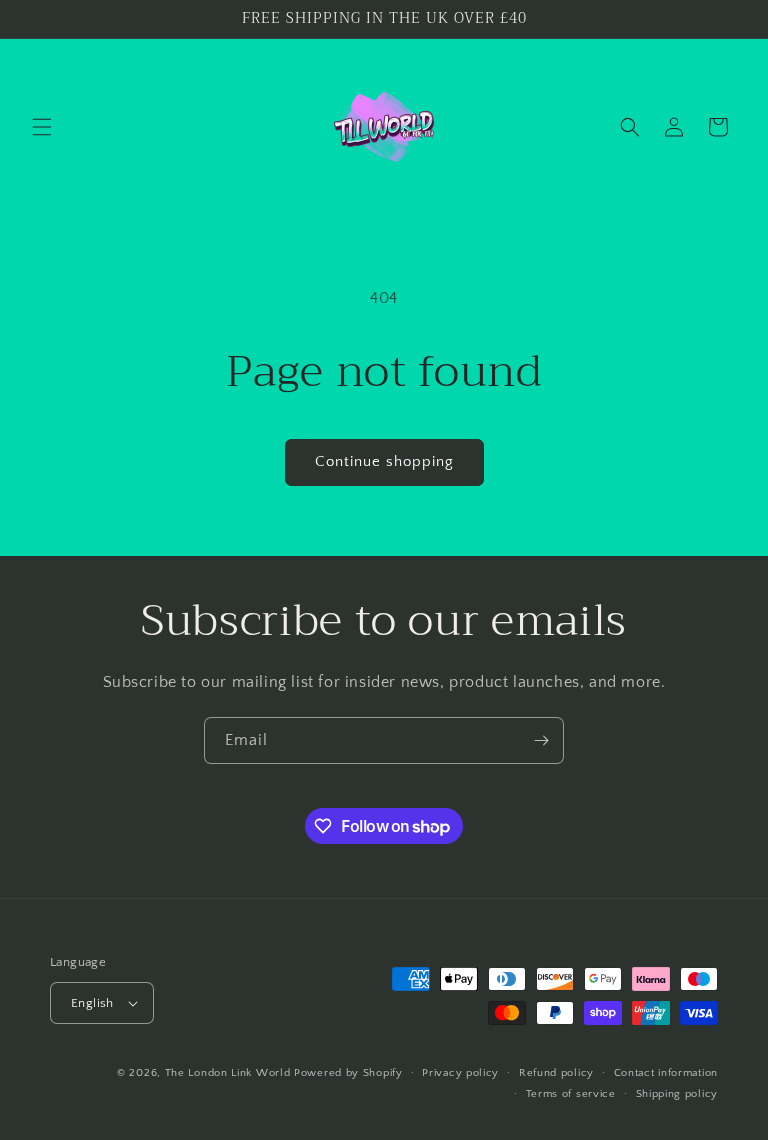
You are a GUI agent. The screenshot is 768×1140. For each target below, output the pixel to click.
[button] (42, 127)
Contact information (666, 1073)
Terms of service (571, 1094)
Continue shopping (384, 461)
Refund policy (556, 1073)
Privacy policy (460, 1073)
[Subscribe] (541, 740)
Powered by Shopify (348, 1073)
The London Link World (228, 1073)
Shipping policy (677, 1094)
